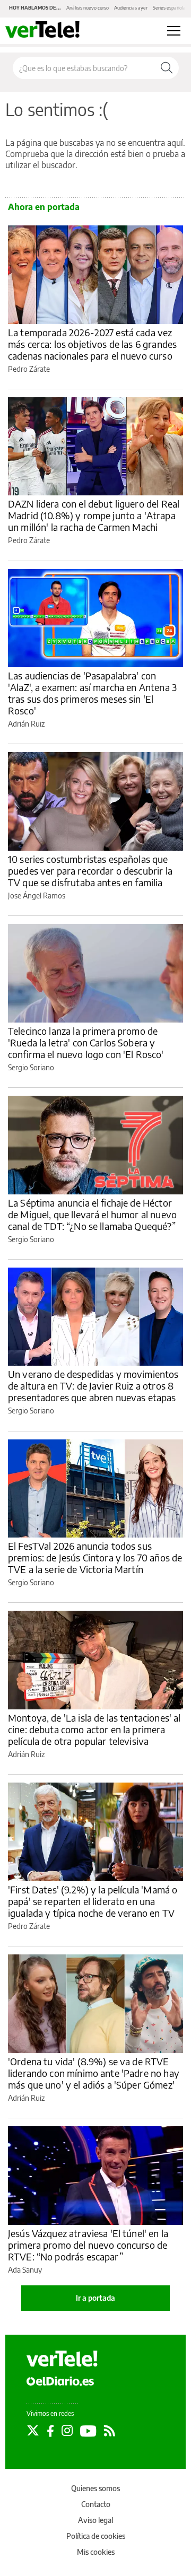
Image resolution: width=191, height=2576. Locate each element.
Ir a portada (95, 2298)
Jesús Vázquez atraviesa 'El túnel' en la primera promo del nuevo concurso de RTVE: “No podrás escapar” (88, 2245)
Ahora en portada (44, 207)
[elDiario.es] (60, 2381)
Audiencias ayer (131, 8)
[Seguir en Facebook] (50, 2431)
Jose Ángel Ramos (37, 896)
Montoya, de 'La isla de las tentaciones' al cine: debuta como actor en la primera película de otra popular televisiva (94, 1729)
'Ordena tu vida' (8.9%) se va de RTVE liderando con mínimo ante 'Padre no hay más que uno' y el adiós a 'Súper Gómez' (94, 2073)
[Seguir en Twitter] (33, 2431)
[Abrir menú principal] (174, 31)
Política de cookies (96, 2536)
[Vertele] (62, 2359)
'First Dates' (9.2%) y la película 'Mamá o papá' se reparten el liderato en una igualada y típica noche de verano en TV (93, 1901)
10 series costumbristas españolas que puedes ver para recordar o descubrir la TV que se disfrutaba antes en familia (90, 871)
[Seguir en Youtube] (88, 2431)
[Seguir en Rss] (110, 2431)
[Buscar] (167, 68)
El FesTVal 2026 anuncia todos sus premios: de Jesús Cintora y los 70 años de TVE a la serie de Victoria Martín (95, 1557)
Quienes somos (95, 2488)
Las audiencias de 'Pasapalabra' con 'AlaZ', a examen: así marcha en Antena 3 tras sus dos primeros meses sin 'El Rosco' (92, 693)
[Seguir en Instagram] (67, 2431)
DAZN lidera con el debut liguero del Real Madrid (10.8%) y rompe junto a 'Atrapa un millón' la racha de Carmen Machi (94, 515)
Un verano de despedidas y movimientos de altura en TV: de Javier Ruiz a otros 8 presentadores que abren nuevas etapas (93, 1386)
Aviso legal (95, 2520)
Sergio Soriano (31, 1067)
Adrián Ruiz (26, 724)
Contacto (96, 2504)
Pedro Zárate (29, 369)
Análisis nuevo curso (88, 8)
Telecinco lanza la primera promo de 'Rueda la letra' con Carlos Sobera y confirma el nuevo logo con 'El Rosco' (86, 1042)
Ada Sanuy (25, 2270)
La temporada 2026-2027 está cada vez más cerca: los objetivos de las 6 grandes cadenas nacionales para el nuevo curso (92, 344)
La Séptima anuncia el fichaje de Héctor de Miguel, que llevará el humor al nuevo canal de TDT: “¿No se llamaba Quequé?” (92, 1214)
